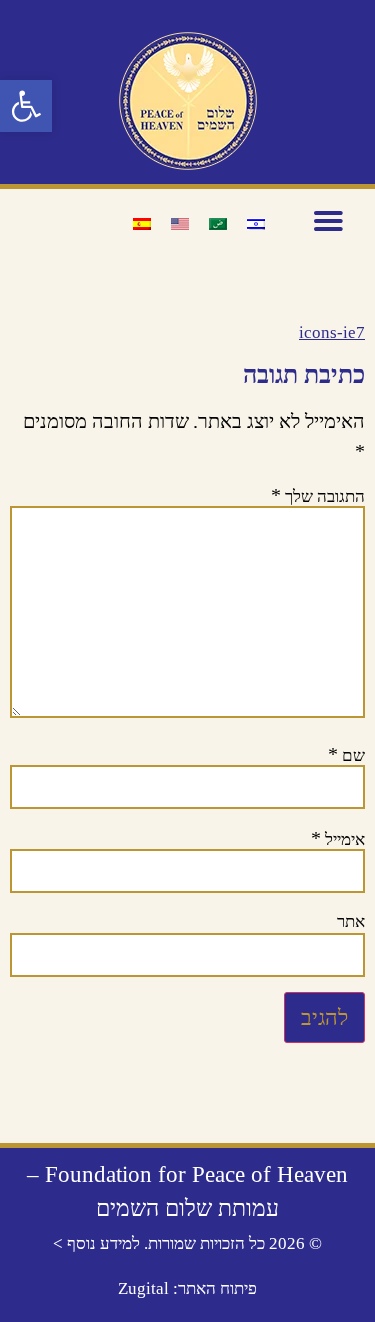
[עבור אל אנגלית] (180, 223)
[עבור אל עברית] (256, 223)
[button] (26, 106)
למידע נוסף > (96, 1243)
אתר (351, 921)
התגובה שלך (318, 495)
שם (346, 754)
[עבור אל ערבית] (218, 223)
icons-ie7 (332, 332)
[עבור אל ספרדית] (142, 223)
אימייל (338, 838)
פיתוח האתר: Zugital (187, 1288)
